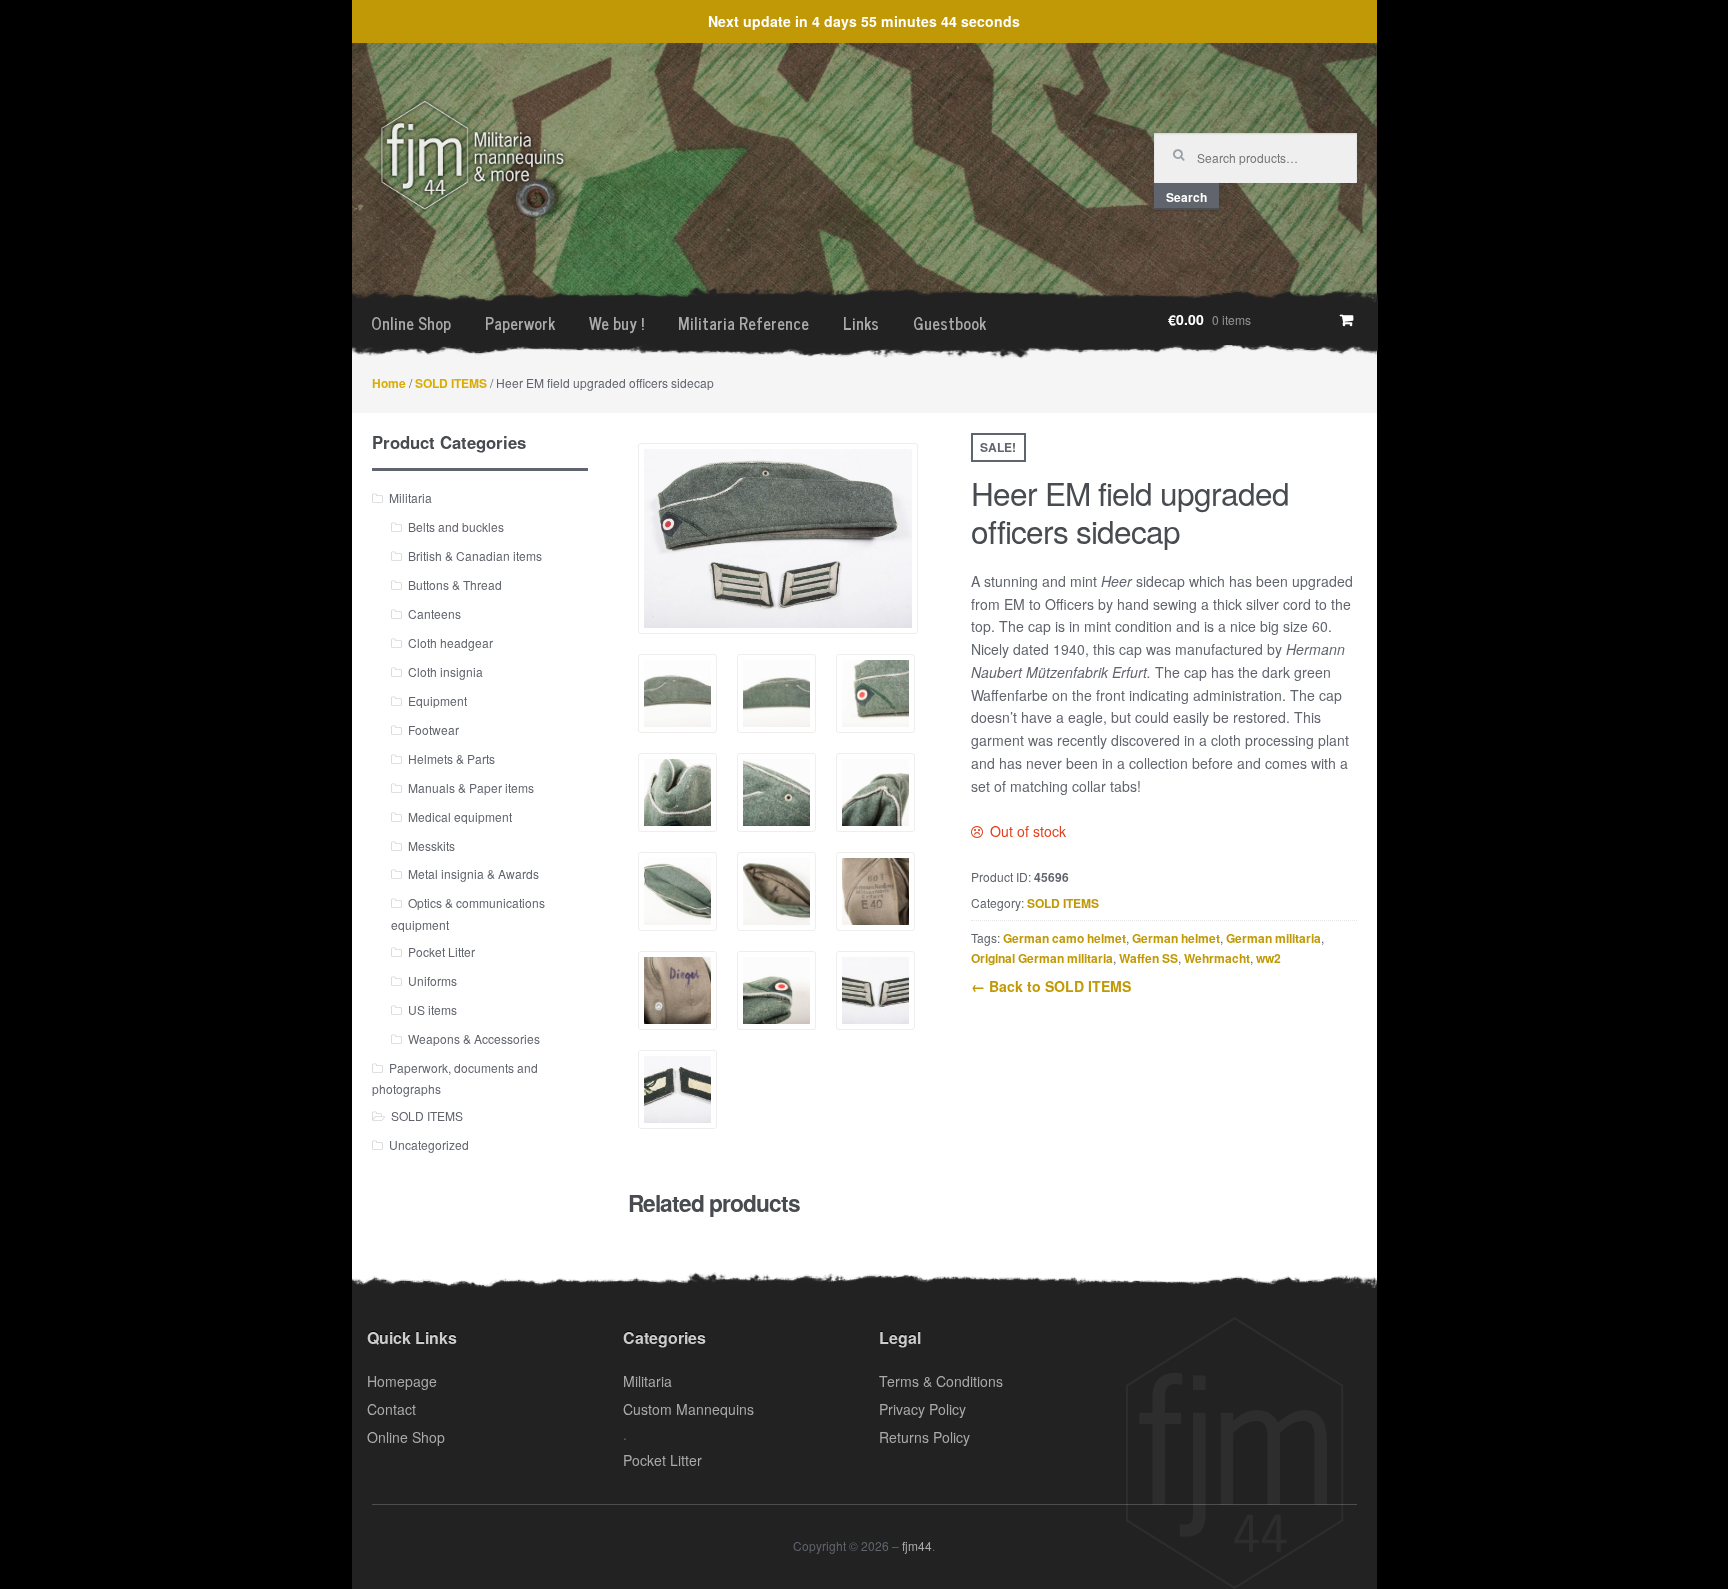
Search (1186, 197)
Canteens (434, 613)
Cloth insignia (445, 671)
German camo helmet (1064, 938)
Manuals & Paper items (471, 787)
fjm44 (917, 1545)
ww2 (1268, 958)
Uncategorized (429, 1144)
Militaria (410, 497)
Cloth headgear (450, 642)
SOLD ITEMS (451, 383)
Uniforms (432, 980)
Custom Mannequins (688, 1409)
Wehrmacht (1217, 958)
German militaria (1273, 938)
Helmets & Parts (451, 758)
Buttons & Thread (455, 584)
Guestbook (949, 323)
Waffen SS (1148, 958)
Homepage (402, 1381)
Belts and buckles (456, 526)
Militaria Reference (743, 323)
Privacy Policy (922, 1409)
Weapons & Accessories (474, 1038)
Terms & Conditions (941, 1381)
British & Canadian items (475, 555)
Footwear (433, 729)
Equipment (437, 700)
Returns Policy (924, 1437)
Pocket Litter (441, 951)
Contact (391, 1409)
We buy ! (616, 323)
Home (389, 383)
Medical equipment (460, 816)
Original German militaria (1042, 958)
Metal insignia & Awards (473, 873)
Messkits (431, 845)
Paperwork (520, 323)
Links (861, 323)
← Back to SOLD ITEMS (1051, 986)
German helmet (1176, 938)
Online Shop (411, 323)
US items (432, 1009)
